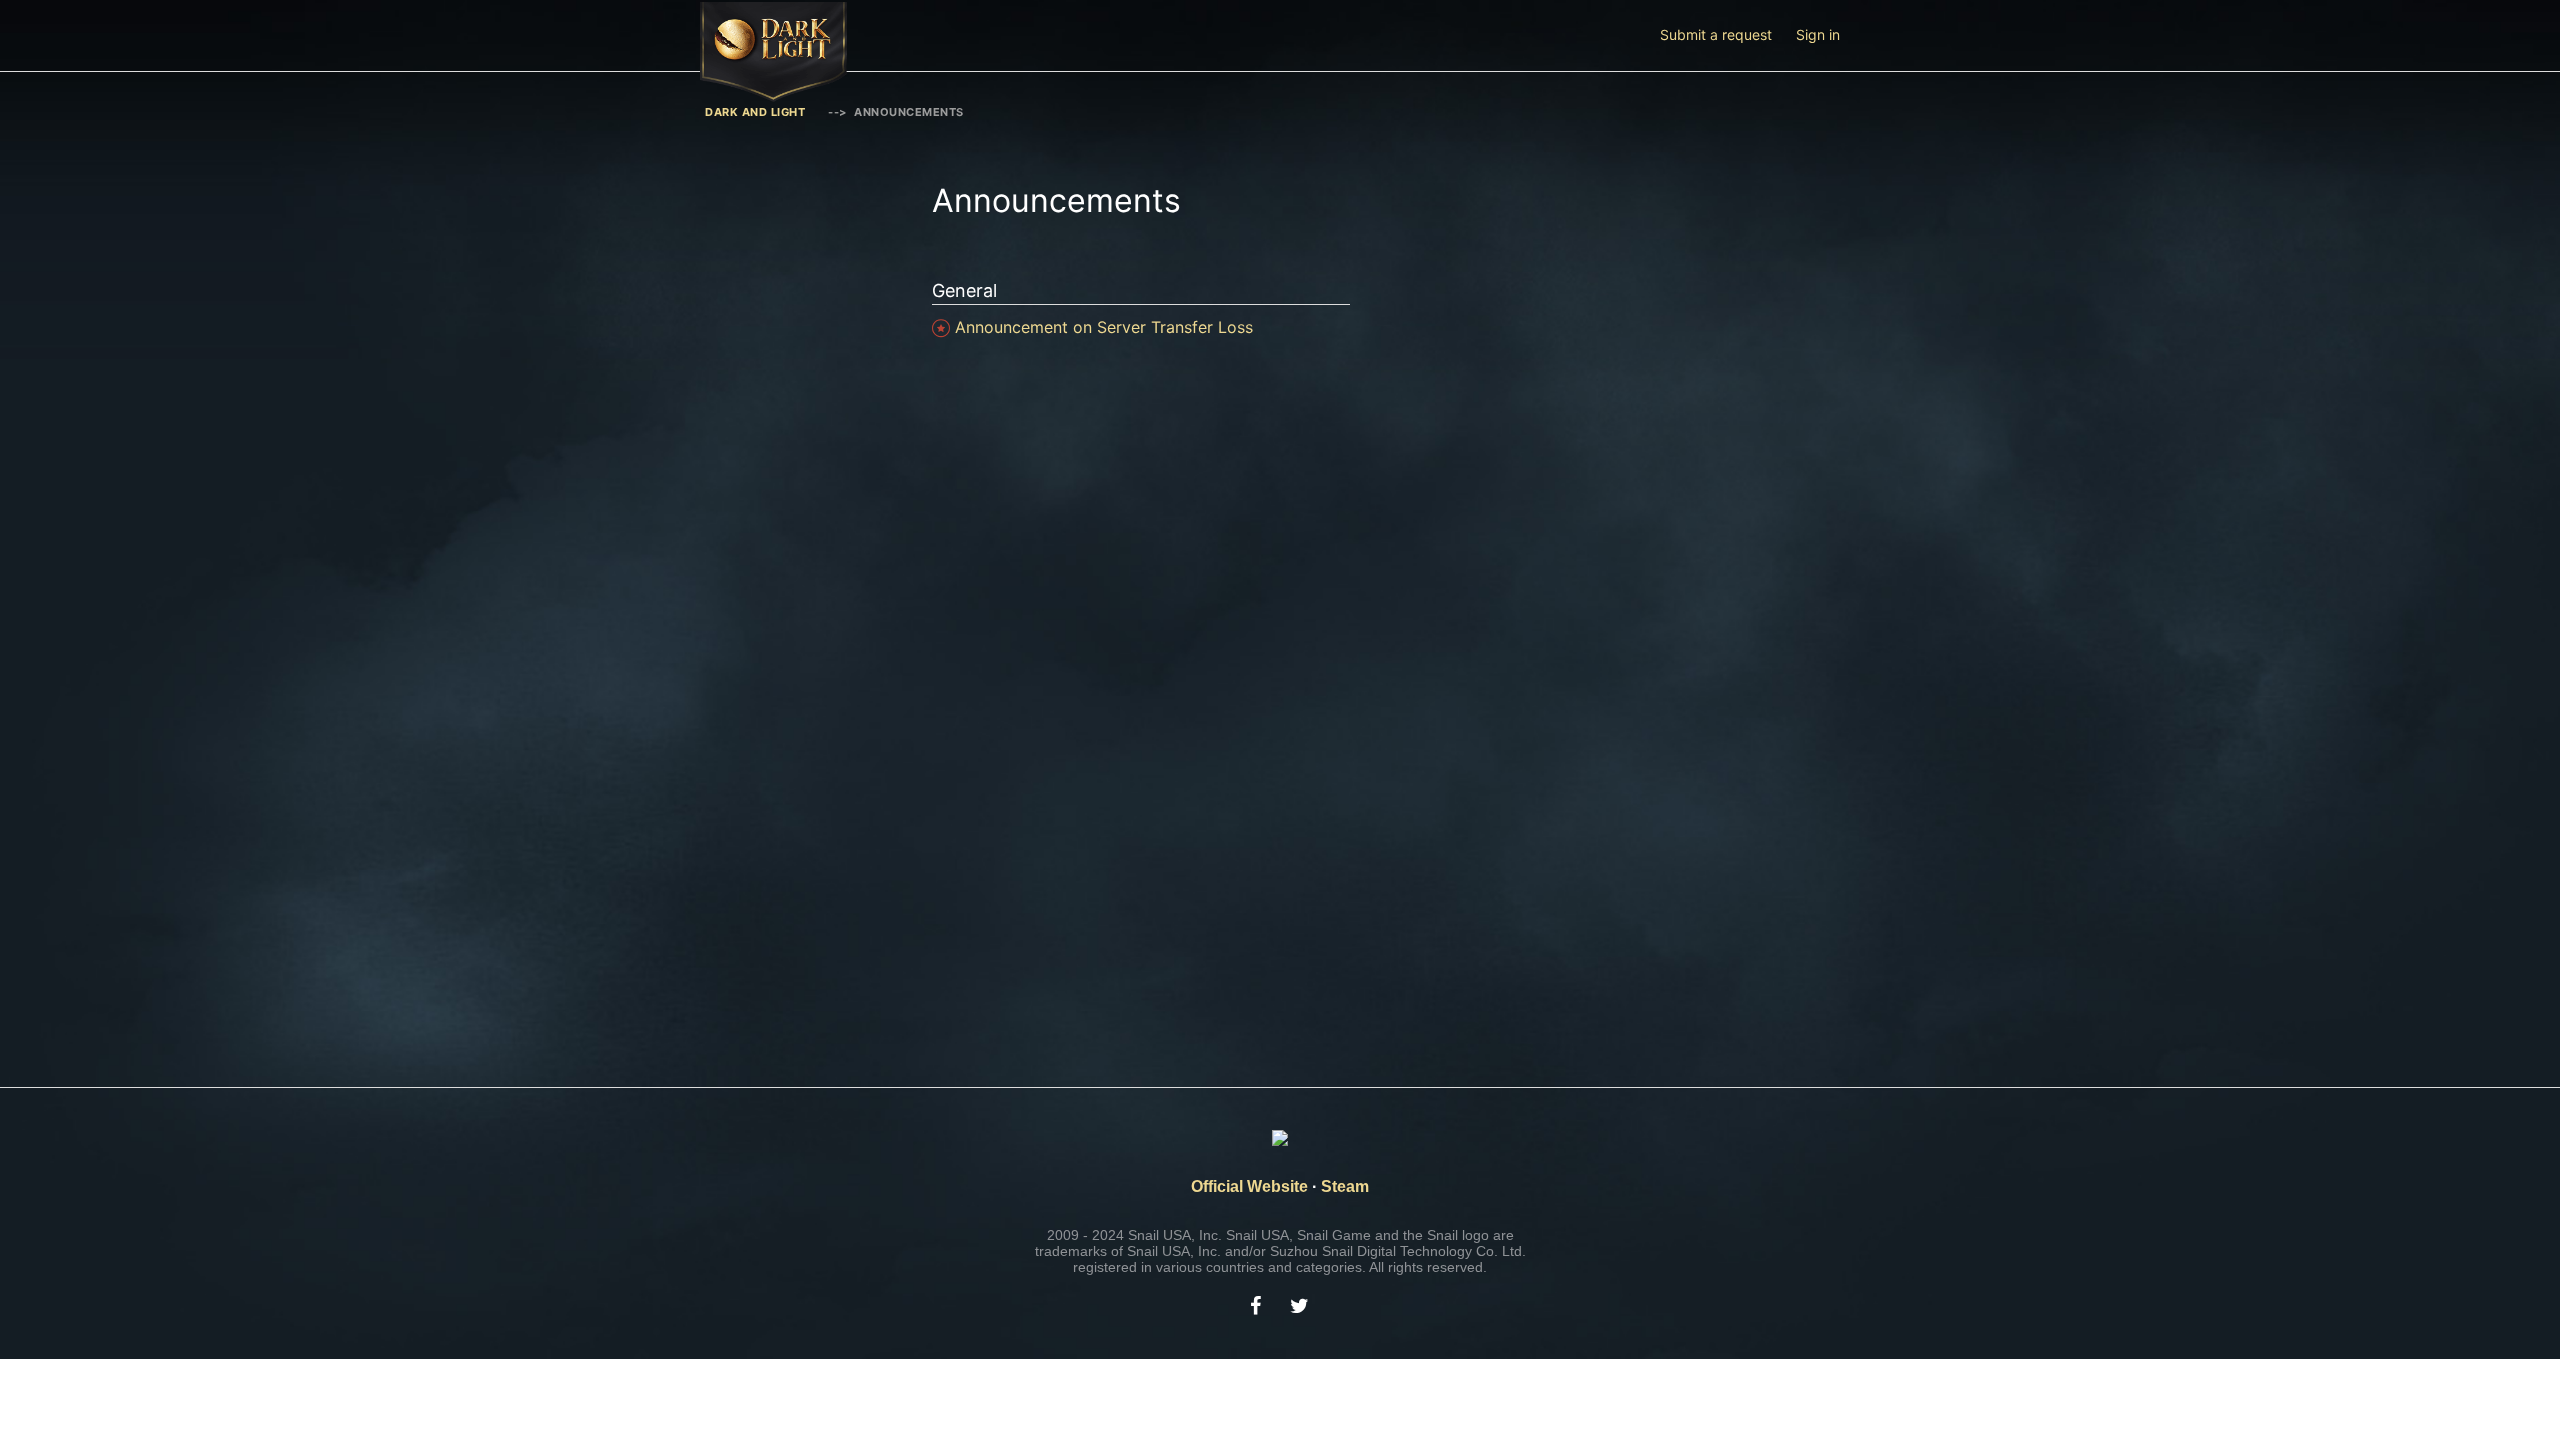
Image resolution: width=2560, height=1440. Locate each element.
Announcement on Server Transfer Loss (1104, 327)
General (964, 290)
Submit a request (1716, 34)
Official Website (1249, 1186)
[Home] (773, 96)
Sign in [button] (1818, 34)
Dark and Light (755, 112)
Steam (1345, 1186)
